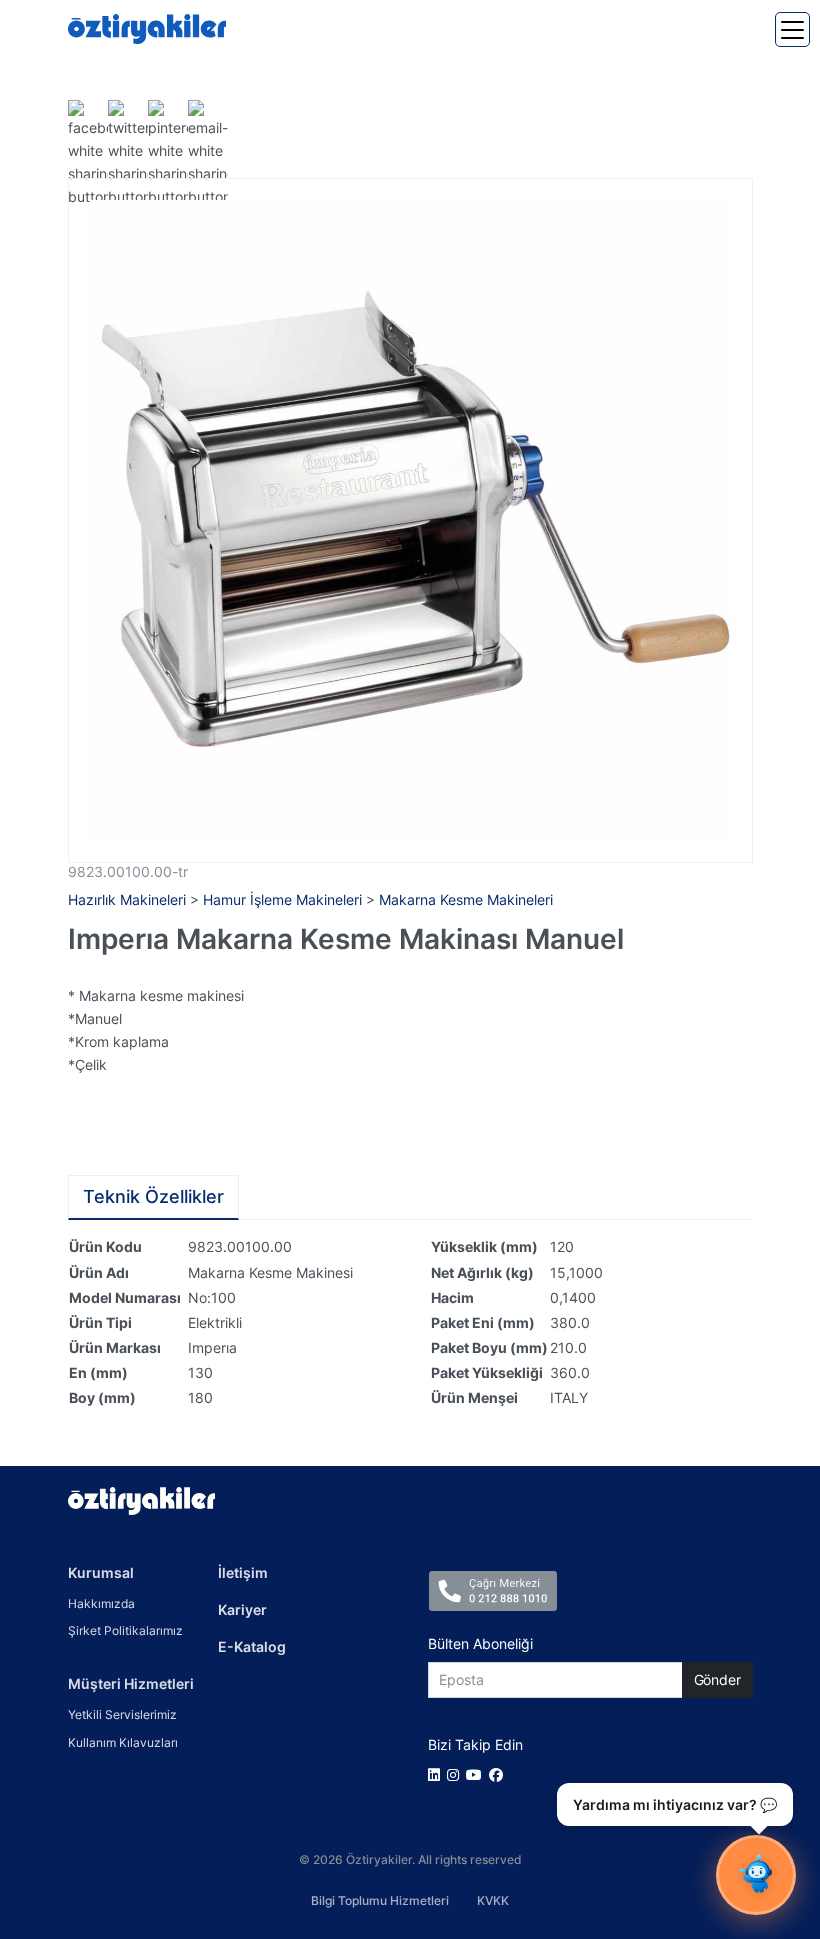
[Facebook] (499, 1774)
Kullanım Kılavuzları (123, 1742)
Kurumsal (101, 1572)
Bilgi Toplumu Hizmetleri (380, 1900)
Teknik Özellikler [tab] (153, 1196)
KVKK (493, 1900)
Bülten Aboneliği (480, 1643)
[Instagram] (456, 1774)
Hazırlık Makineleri (127, 899)
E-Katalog (252, 1646)
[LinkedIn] (437, 1774)
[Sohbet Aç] (756, 1875)
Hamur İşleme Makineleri (282, 899)
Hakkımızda (101, 1603)
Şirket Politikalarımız (125, 1630)
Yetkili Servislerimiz (122, 1714)
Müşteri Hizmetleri (131, 1683)
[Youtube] (477, 1774)
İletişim (243, 1572)
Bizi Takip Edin (475, 1744)
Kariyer (242, 1609)
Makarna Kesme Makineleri (466, 899)
